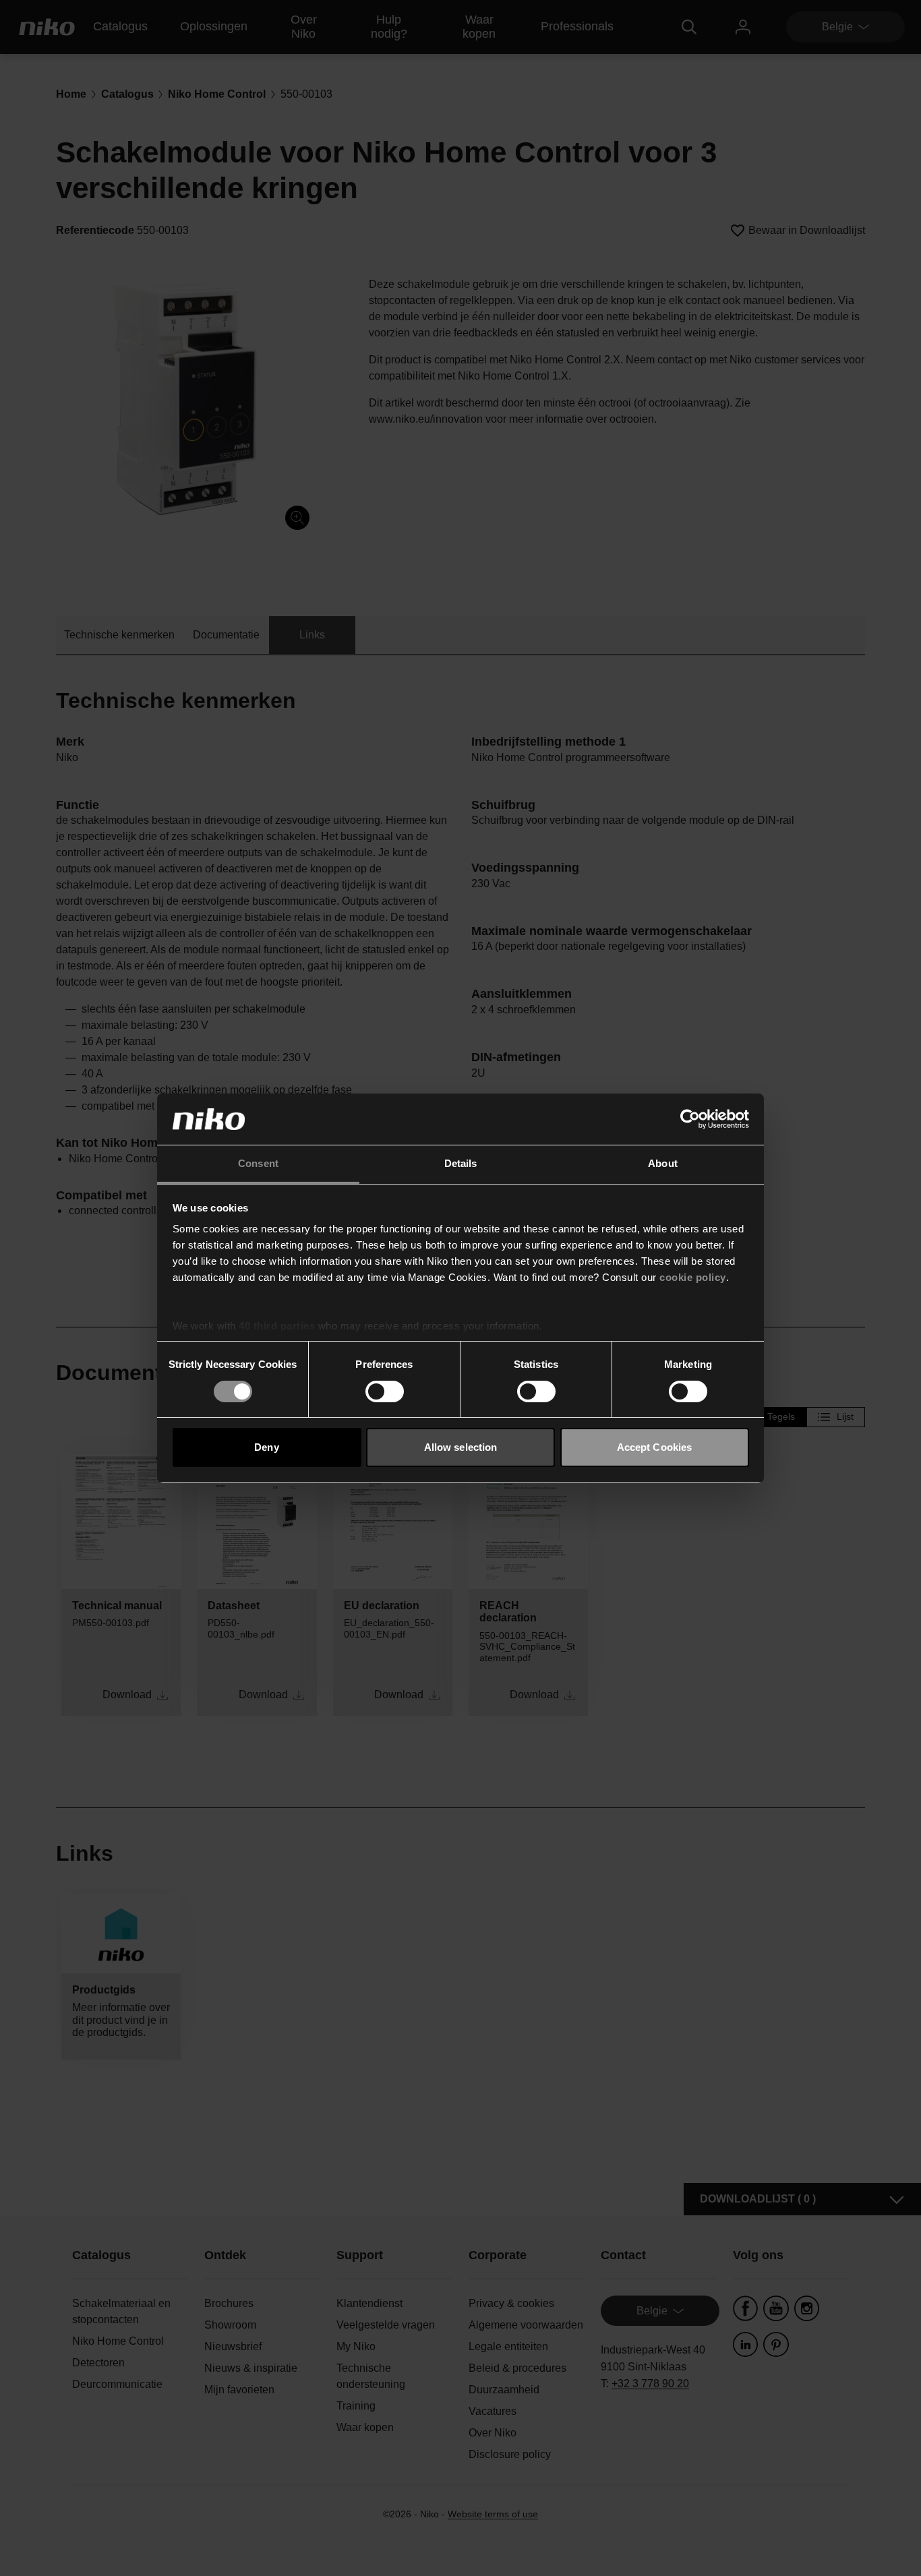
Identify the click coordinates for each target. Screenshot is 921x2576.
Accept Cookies (654, 1447)
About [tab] (663, 1163)
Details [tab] (461, 1163)
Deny (266, 1447)
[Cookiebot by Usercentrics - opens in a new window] (690, 1119)
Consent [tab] (258, 1163)
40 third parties (277, 1326)
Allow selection (461, 1447)
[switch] (385, 1391)
